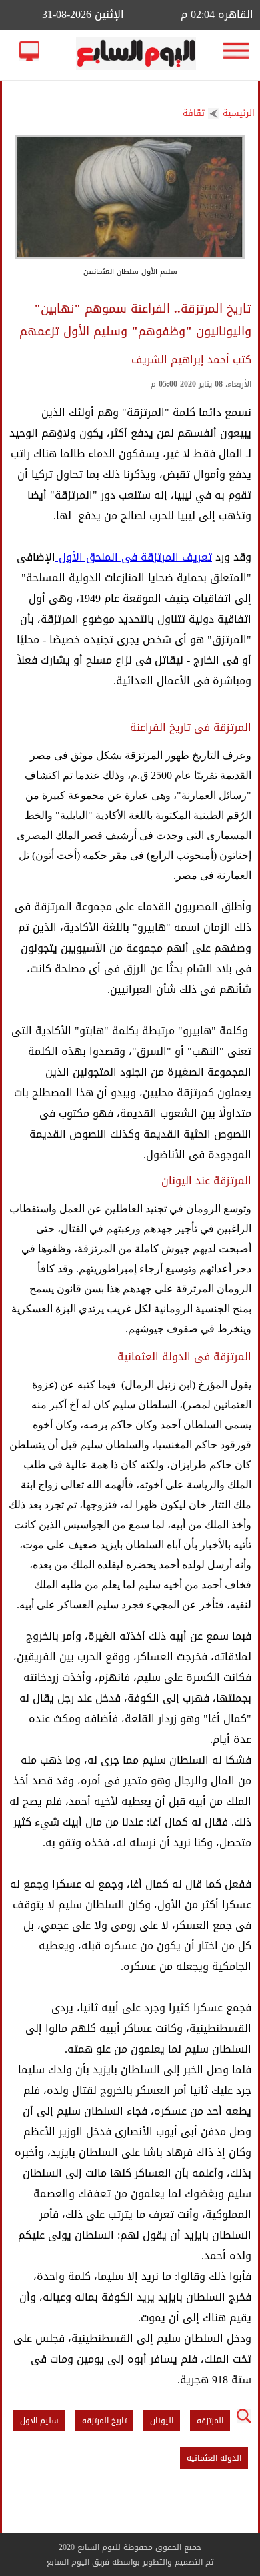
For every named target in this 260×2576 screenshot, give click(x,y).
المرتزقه (210, 2421)
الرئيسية (239, 113)
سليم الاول (39, 2421)
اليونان (162, 2421)
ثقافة (194, 113)
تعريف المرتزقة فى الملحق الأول (134, 557)
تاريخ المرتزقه (104, 2421)
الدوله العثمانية (214, 2458)
